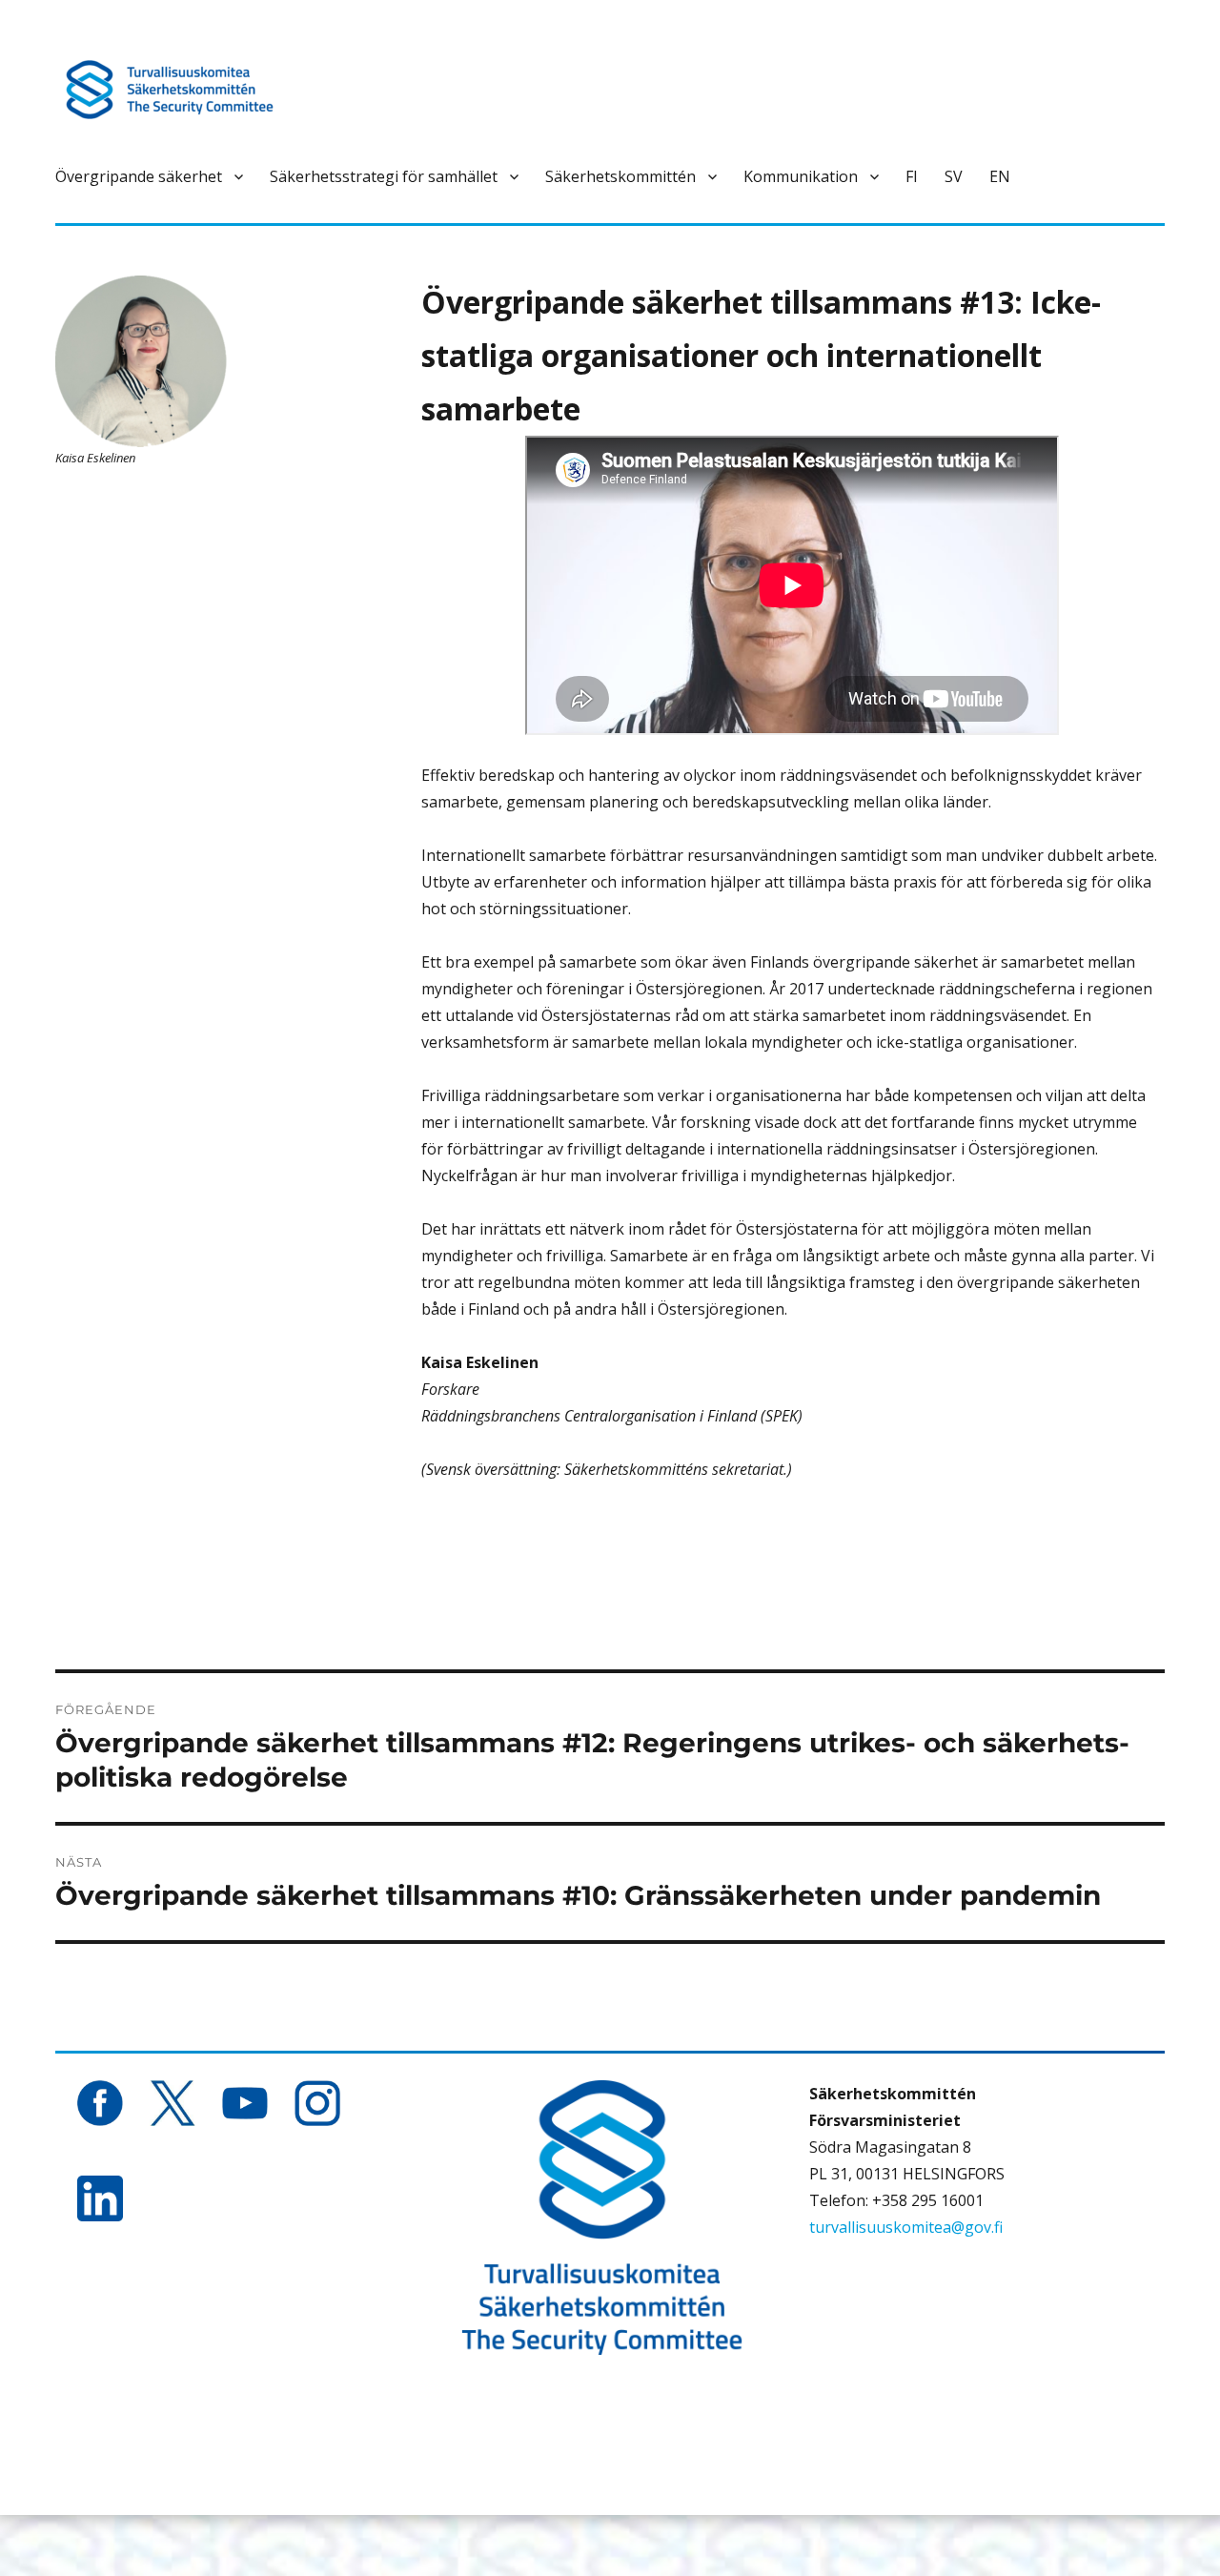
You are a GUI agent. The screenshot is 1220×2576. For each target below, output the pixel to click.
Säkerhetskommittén (620, 176)
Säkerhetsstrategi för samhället (384, 176)
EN (1000, 176)
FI (912, 176)
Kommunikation (801, 176)
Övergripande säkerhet (139, 176)
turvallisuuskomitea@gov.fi (906, 2227)
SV (954, 176)
